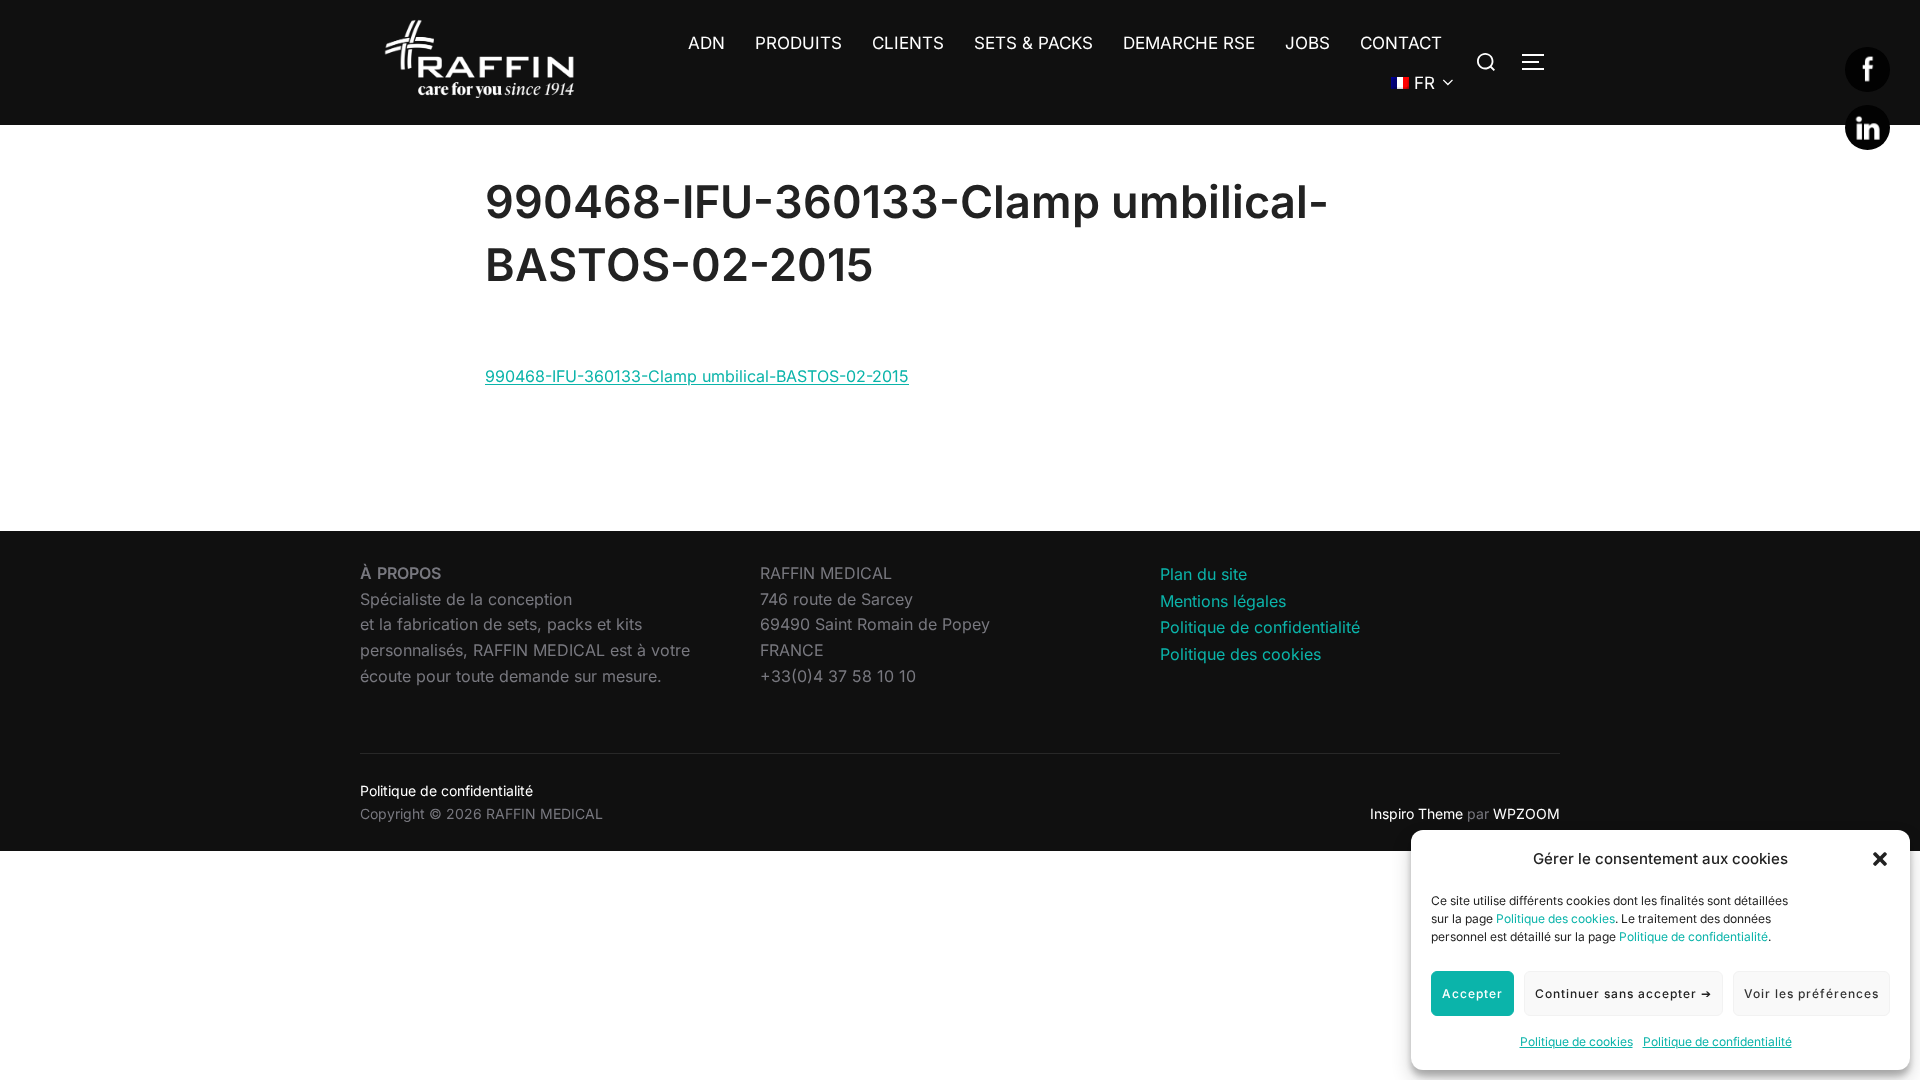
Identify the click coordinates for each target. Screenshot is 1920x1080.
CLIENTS (908, 43)
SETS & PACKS (1033, 43)
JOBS (1307, 43)
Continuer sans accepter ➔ (1623, 993)
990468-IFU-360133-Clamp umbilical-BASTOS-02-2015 (697, 376)
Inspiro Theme (1416, 813)
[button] (1880, 859)
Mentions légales (1223, 601)
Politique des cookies (1555, 918)
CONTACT (1401, 43)
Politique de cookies (1576, 1041)
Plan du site (1203, 574)
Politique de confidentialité (1693, 936)
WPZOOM (1526, 813)
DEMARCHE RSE (1189, 43)
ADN (706, 43)
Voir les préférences (1811, 993)
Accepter (1472, 993)
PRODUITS (798, 43)
